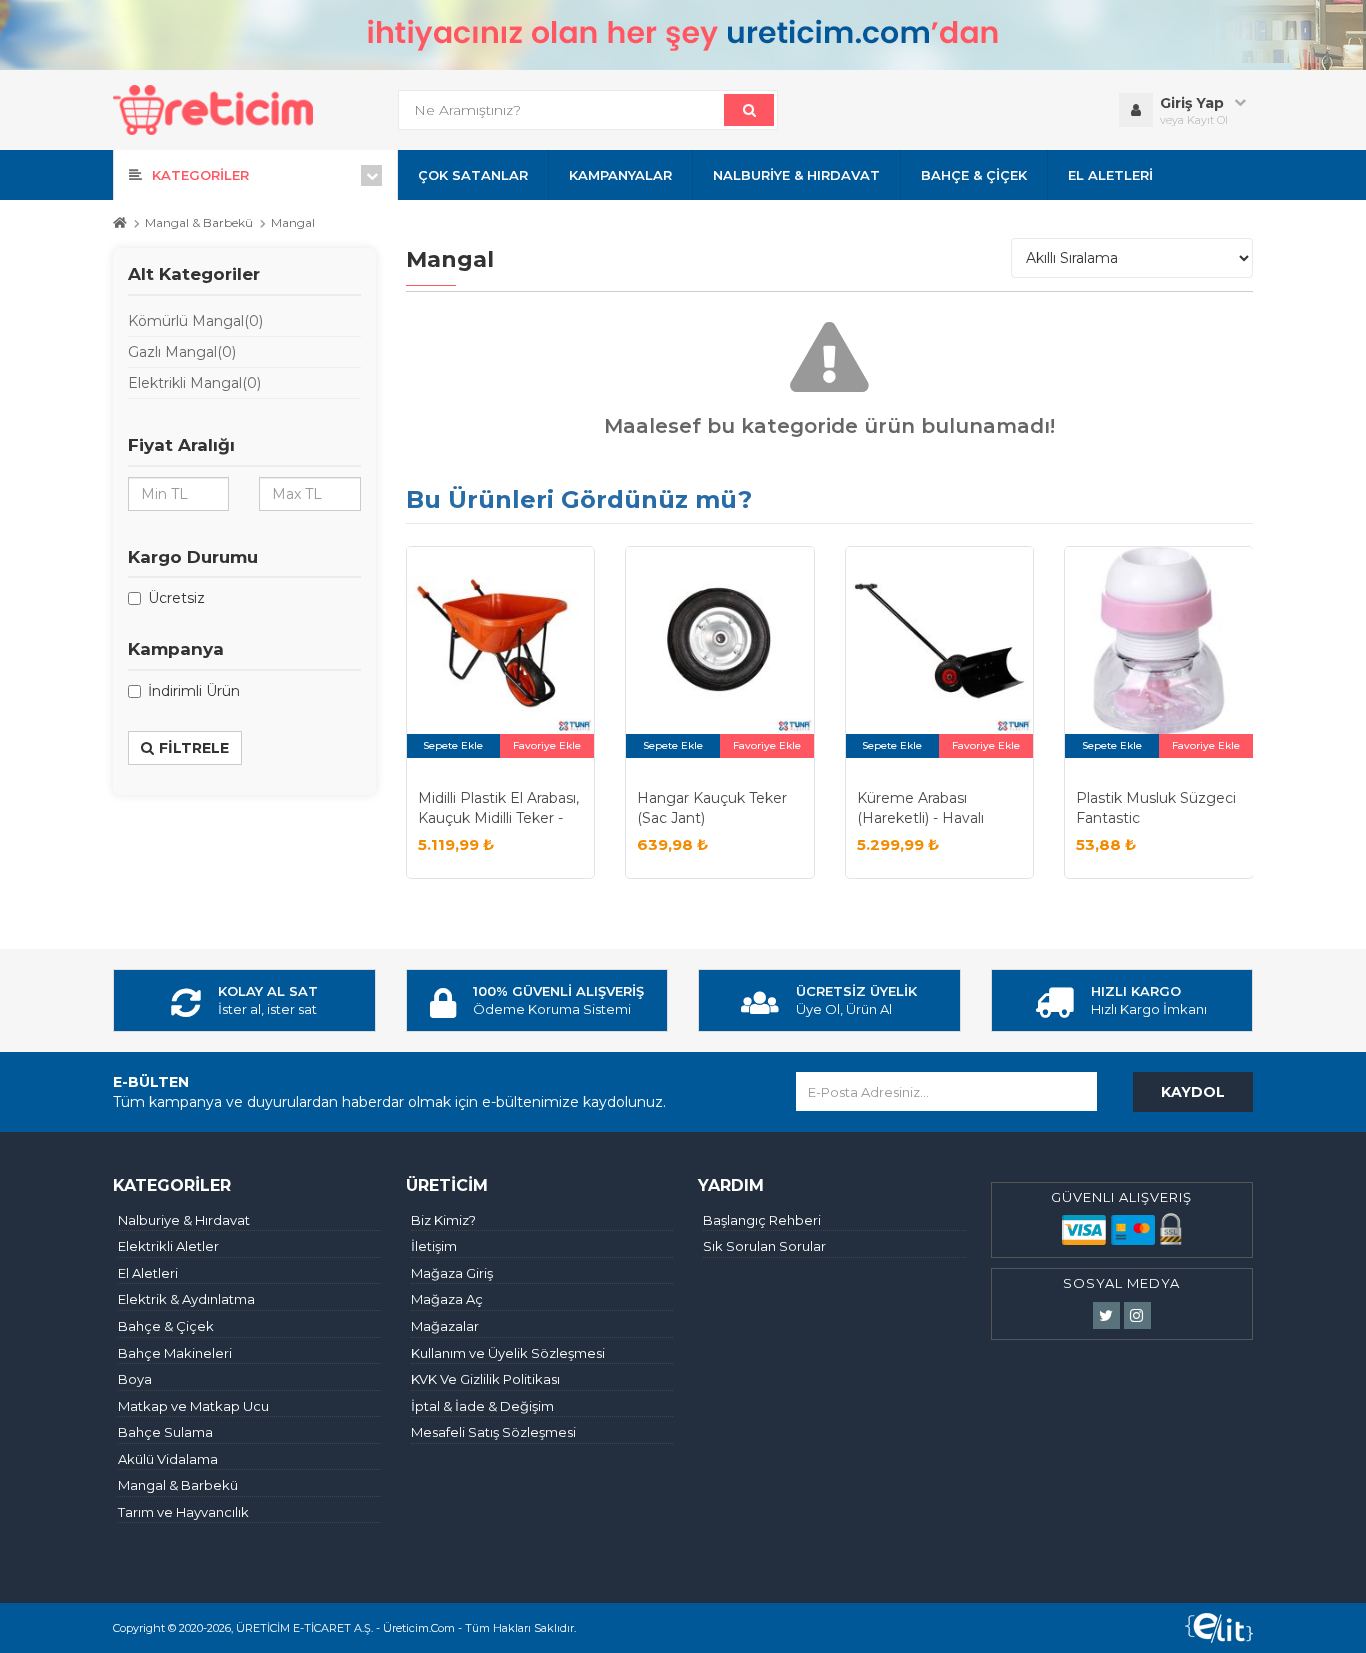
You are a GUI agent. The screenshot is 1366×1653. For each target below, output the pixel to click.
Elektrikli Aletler (168, 1246)
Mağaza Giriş (452, 1273)
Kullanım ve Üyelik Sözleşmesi (508, 1353)
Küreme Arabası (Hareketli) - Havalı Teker (920, 817)
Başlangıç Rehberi (762, 1220)
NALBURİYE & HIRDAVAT (796, 175)
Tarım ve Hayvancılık (183, 1512)
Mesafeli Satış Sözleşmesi (493, 1432)
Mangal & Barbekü (199, 223)
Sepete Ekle (453, 745)
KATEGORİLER (200, 175)
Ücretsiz (176, 598)
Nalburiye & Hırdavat (184, 1220)
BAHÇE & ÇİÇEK (974, 175)
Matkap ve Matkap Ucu (193, 1406)
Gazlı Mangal (182, 352)
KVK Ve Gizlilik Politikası (485, 1379)
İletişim (434, 1246)
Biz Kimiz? (443, 1220)
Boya (135, 1379)
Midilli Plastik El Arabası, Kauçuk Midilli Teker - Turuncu (498, 817)
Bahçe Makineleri (175, 1353)
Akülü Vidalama (168, 1459)
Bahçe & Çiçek (166, 1326)
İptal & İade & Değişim (482, 1406)
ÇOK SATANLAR (473, 175)
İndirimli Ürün (194, 691)
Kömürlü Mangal (195, 321)
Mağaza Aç (447, 1299)
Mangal (293, 223)
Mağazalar (445, 1326)
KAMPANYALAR (620, 175)
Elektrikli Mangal (194, 383)
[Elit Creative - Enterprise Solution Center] (1219, 1628)
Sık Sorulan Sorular (764, 1246)
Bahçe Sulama (165, 1432)
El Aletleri (148, 1273)
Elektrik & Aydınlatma (186, 1299)
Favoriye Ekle (547, 745)
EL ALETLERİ (1110, 175)
